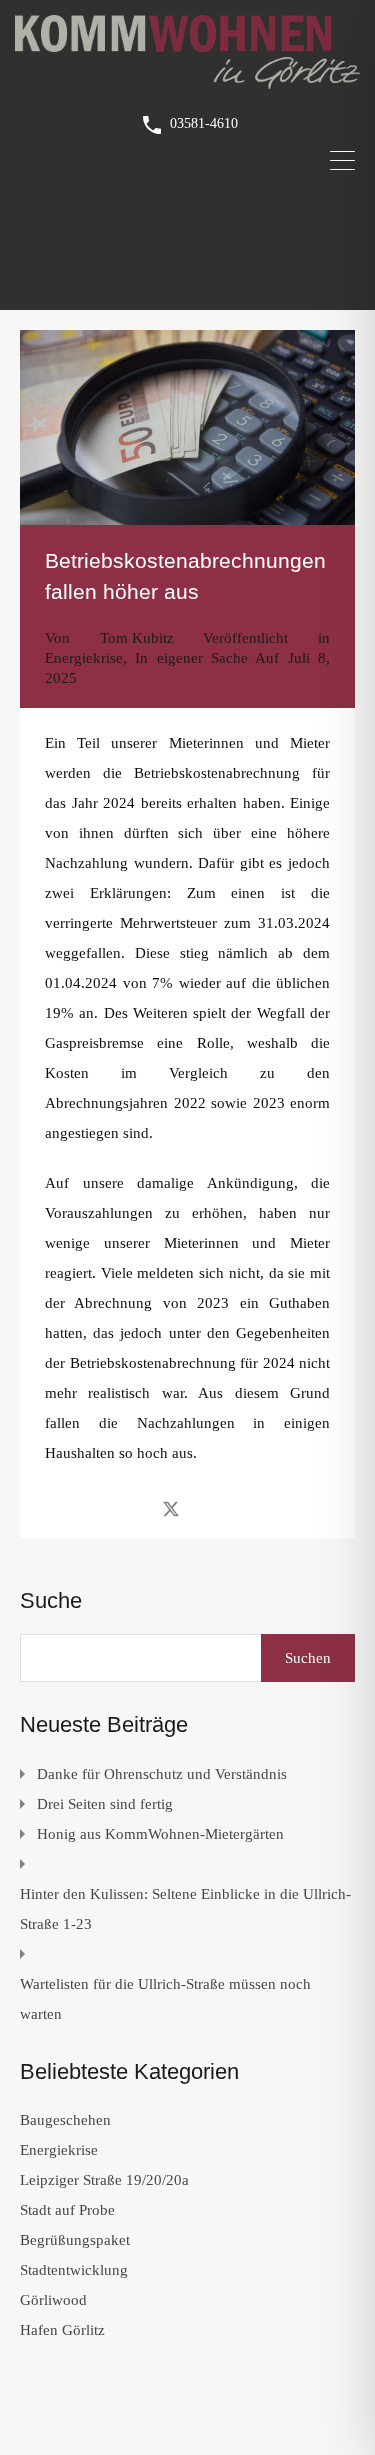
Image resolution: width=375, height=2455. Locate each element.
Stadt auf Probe (67, 2210)
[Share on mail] (206, 1508)
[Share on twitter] (171, 1508)
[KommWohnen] (187, 80)
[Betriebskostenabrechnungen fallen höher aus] (187, 427)
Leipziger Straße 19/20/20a (104, 2180)
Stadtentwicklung (74, 2270)
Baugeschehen (65, 2120)
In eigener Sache (191, 658)
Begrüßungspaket (75, 2240)
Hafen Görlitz (62, 2330)
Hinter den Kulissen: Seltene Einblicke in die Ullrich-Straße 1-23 (185, 1909)
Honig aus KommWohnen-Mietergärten (160, 1834)
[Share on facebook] (135, 1508)
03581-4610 (204, 123)
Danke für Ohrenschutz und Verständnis (162, 1774)
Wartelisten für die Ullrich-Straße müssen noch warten (165, 1999)
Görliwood (53, 2300)
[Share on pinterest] (240, 1508)
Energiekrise (84, 658)
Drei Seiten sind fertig (105, 1804)
